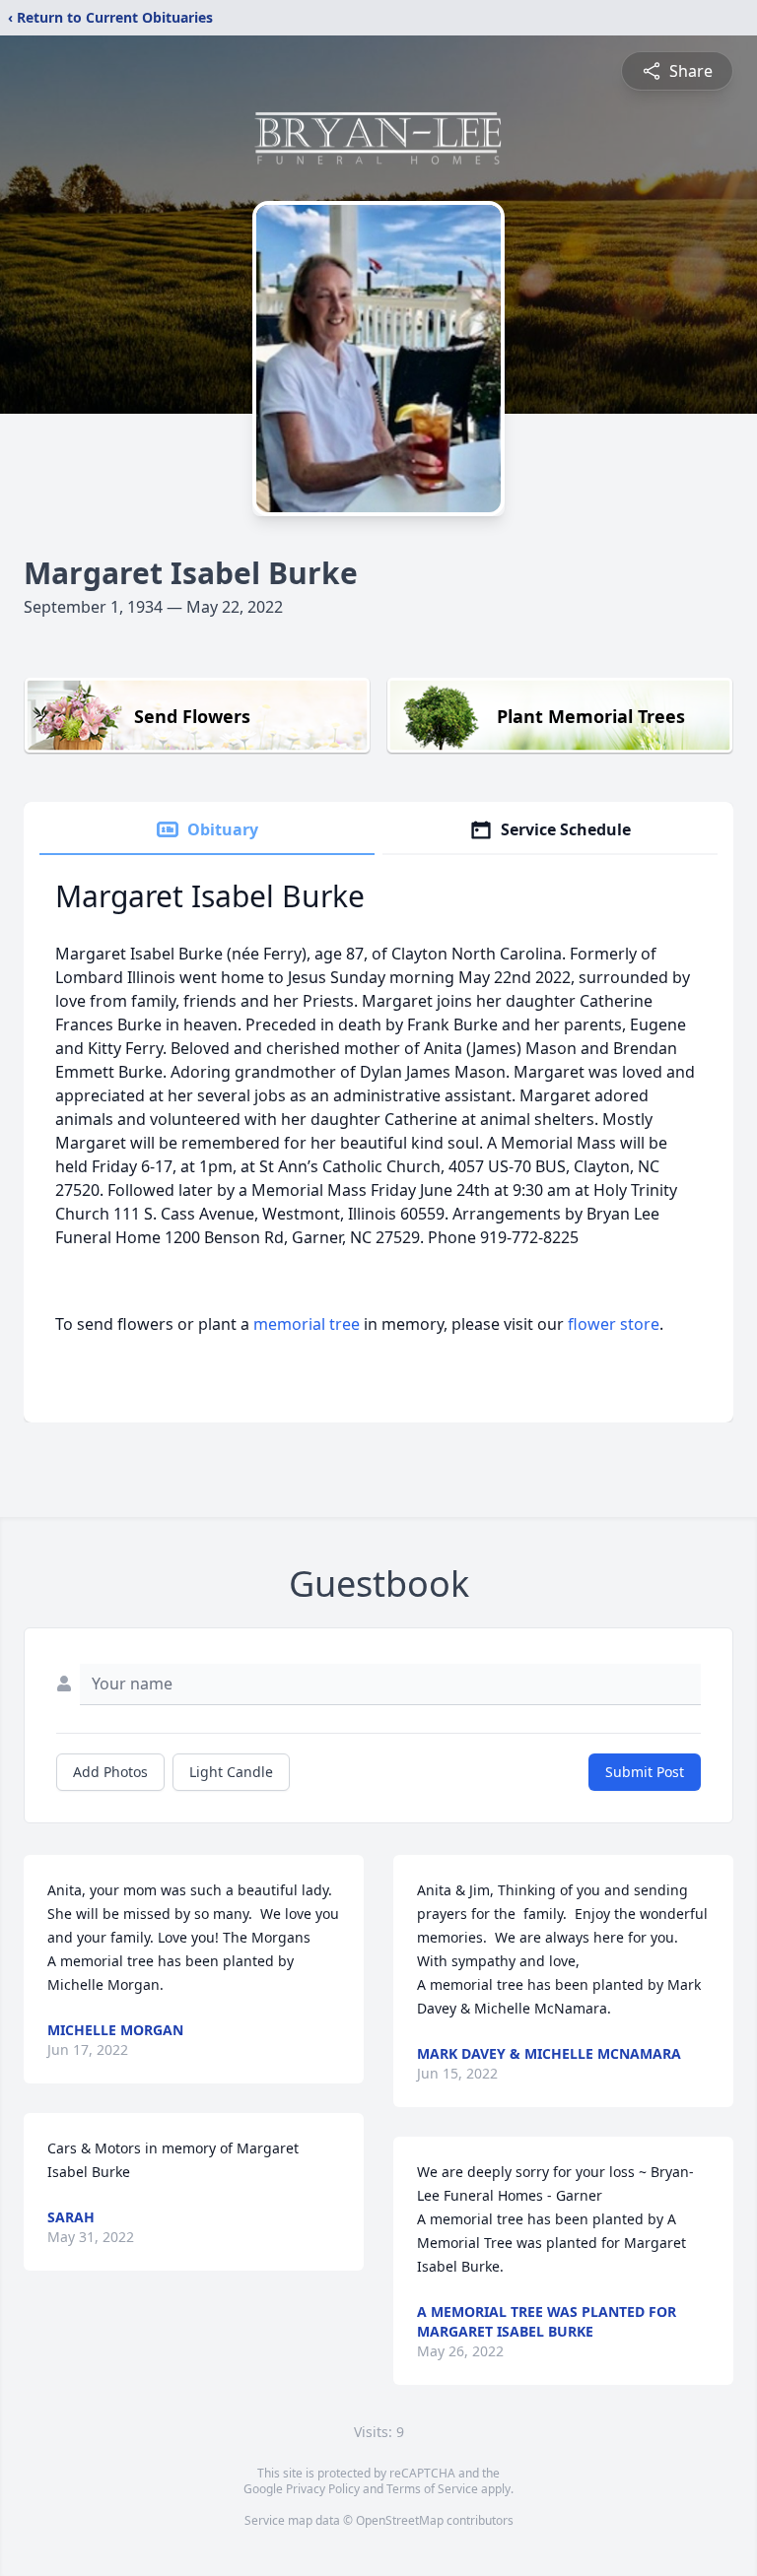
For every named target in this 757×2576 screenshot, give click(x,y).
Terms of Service (432, 2489)
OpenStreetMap (400, 2520)
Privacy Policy (323, 2489)
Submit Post (645, 1772)
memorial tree (307, 1324)
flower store (614, 1324)
